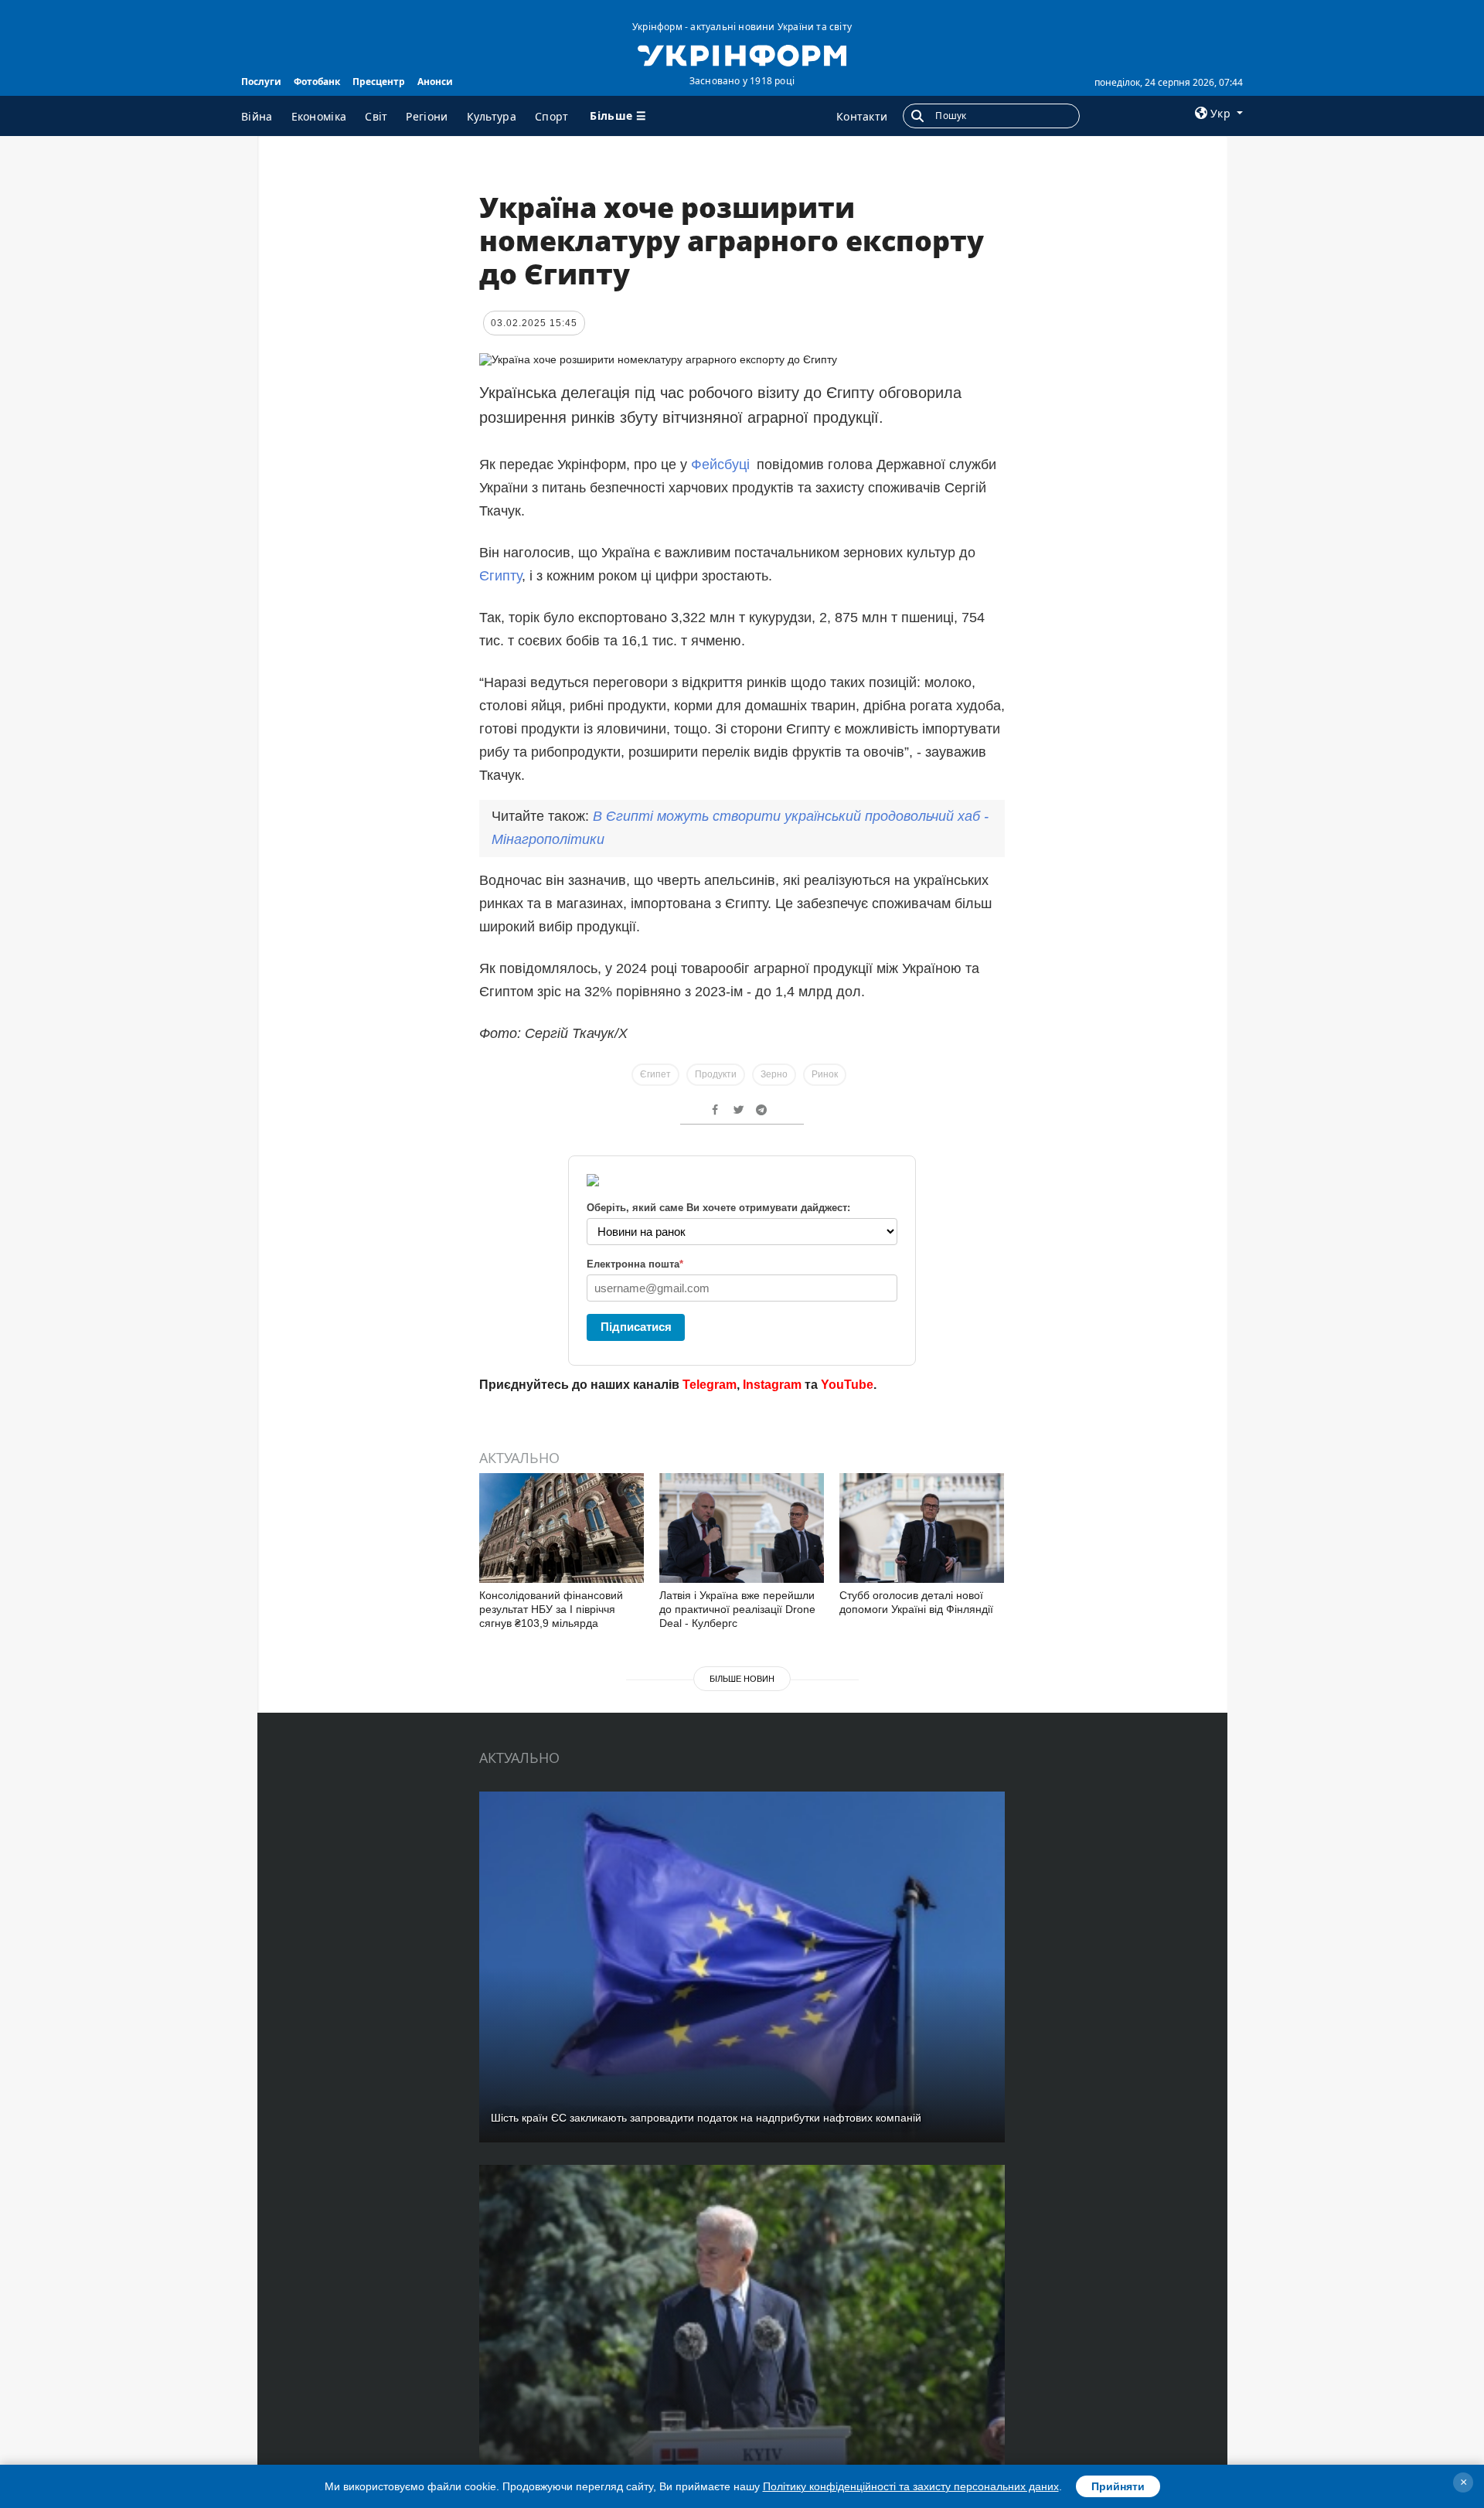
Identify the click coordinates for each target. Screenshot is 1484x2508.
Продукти (716, 1074)
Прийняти (1118, 2486)
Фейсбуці (720, 465)
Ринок (825, 1074)
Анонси (435, 82)
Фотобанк (317, 82)
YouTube (847, 1385)
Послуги (261, 82)
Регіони (427, 116)
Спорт (552, 116)
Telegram (710, 1385)
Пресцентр (379, 82)
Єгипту (500, 576)
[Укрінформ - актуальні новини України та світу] (742, 54)
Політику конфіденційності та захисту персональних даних (911, 2486)
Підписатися (636, 1327)
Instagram (772, 1385)
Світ (376, 116)
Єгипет (655, 1074)
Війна (257, 116)
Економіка (319, 116)
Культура (492, 116)
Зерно (774, 1074)
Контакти (862, 116)
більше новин (742, 1679)
